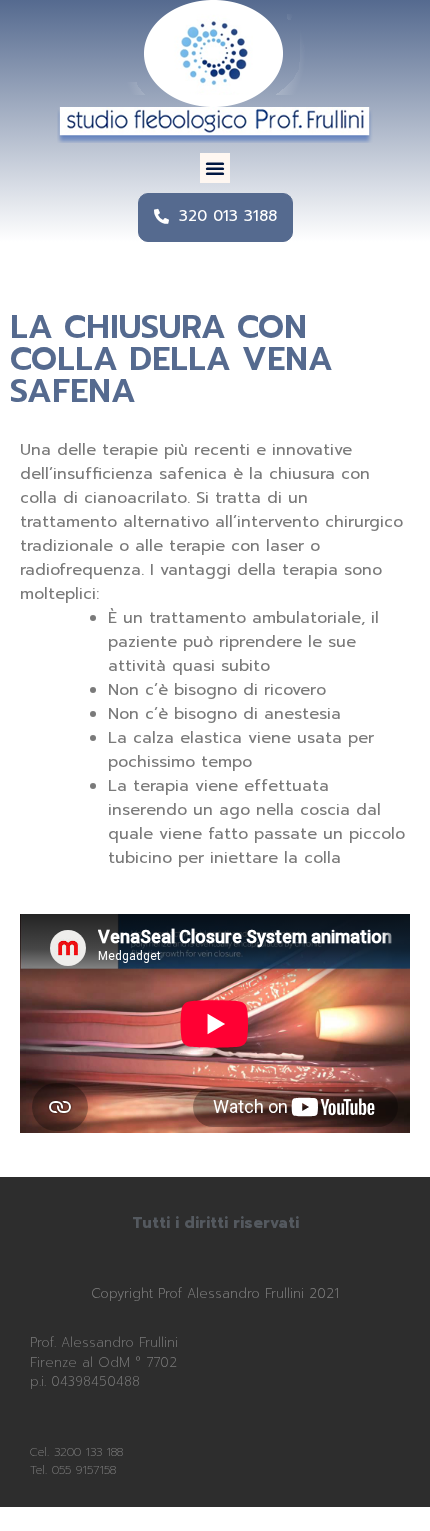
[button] (215, 168)
